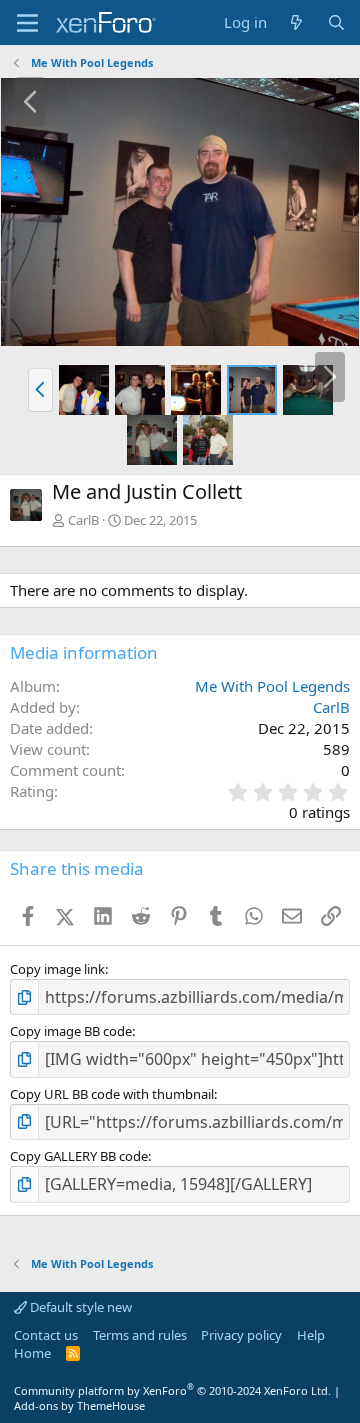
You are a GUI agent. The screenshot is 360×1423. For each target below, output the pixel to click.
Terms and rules (140, 1335)
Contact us (46, 1335)
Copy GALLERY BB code (79, 1156)
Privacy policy (241, 1335)
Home (32, 1353)
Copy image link (57, 969)
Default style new (79, 1307)
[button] (40, 390)
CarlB (83, 520)
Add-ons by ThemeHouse (79, 1405)
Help (311, 1335)
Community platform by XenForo (172, 1390)
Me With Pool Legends (272, 686)
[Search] (336, 22)
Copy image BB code (71, 1031)
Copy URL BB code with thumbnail (112, 1094)
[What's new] (296, 22)
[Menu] (27, 23)
